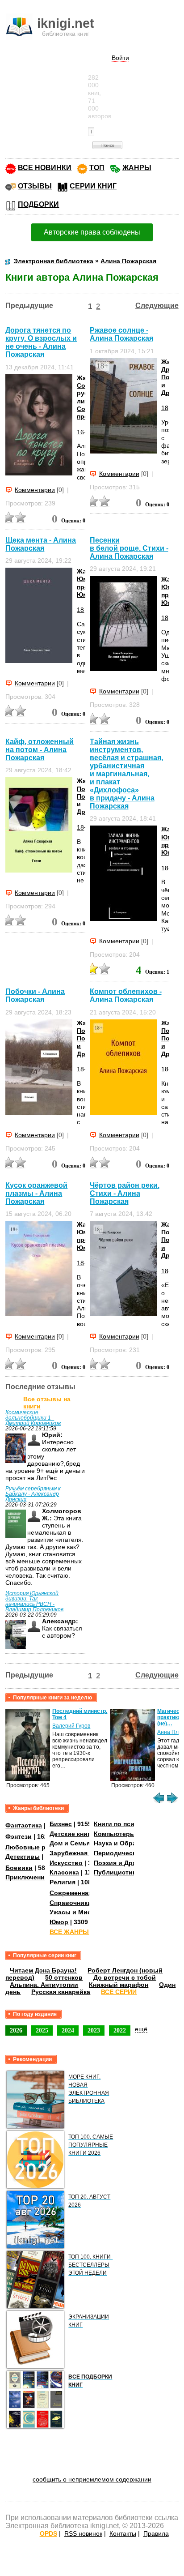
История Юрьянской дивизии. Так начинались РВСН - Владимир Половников (34, 1601)
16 (80, 432)
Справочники (71, 1903)
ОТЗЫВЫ (35, 186)
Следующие (157, 306)
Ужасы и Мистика (77, 1912)
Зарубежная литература (88, 1853)
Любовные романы (36, 1847)
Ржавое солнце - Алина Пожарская (121, 334)
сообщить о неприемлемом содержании (92, 2479)
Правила (156, 2533)
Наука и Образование (128, 1843)
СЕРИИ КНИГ (93, 186)
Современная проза (81, 1893)
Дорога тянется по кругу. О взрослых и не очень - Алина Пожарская (41, 342)
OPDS (48, 2533)
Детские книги (72, 1834)
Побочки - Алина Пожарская (35, 995)
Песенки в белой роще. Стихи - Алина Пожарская (129, 548)
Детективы (23, 1857)
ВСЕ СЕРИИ (119, 1992)
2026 (16, 2030)
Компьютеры (115, 1834)
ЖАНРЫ (137, 168)
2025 (42, 2030)
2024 (68, 2030)
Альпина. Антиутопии (44, 1985)
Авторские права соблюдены (92, 232)
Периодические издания (132, 1853)
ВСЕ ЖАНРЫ (69, 1932)
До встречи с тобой (125, 1977)
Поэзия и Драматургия (130, 1863)
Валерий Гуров (71, 1726)
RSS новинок (83, 2533)
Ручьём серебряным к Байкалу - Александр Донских (33, 1494)
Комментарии (35, 490)
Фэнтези (19, 1836)
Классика (64, 1872)
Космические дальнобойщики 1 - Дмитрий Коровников (33, 1418)
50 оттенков (64, 1977)
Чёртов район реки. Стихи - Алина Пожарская (125, 1193)
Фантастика (24, 1825)
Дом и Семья (70, 1843)
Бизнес (61, 1824)
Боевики (19, 1868)
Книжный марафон (119, 1985)
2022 (120, 2030)
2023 (94, 2030)
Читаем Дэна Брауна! (43, 1970)
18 (165, 408)
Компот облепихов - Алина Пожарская (126, 995)
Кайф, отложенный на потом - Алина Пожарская (40, 750)
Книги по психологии (127, 1824)
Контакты (123, 2533)
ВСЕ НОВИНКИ (45, 168)
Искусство (66, 1863)
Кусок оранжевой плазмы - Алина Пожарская (36, 1193)
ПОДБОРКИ (38, 204)
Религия (63, 1882)
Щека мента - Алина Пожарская (41, 544)
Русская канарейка (61, 1992)
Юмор (59, 1922)
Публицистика (117, 1872)
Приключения (27, 1877)
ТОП (97, 168)
